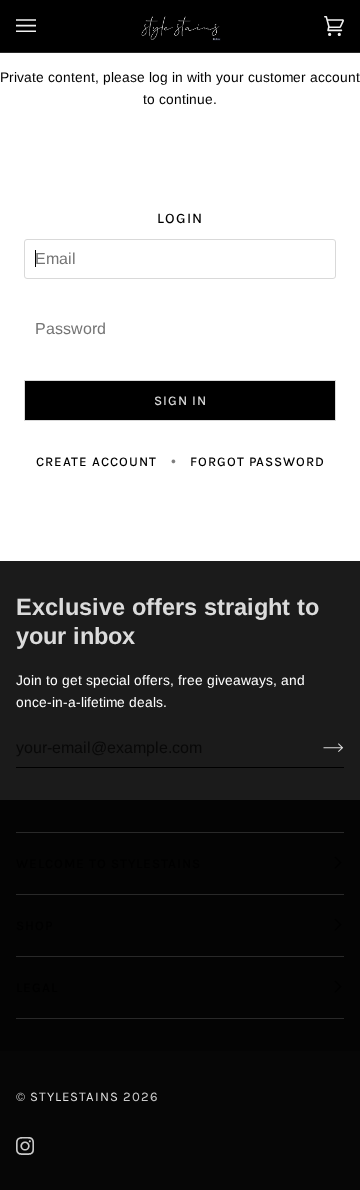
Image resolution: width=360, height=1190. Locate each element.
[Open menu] (46, 26)
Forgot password (257, 461)
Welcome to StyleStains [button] (108, 863)
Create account (96, 461)
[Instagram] (25, 1146)
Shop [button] (34, 925)
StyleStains (74, 1096)
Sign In (180, 400)
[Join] (317, 748)
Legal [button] (37, 987)
